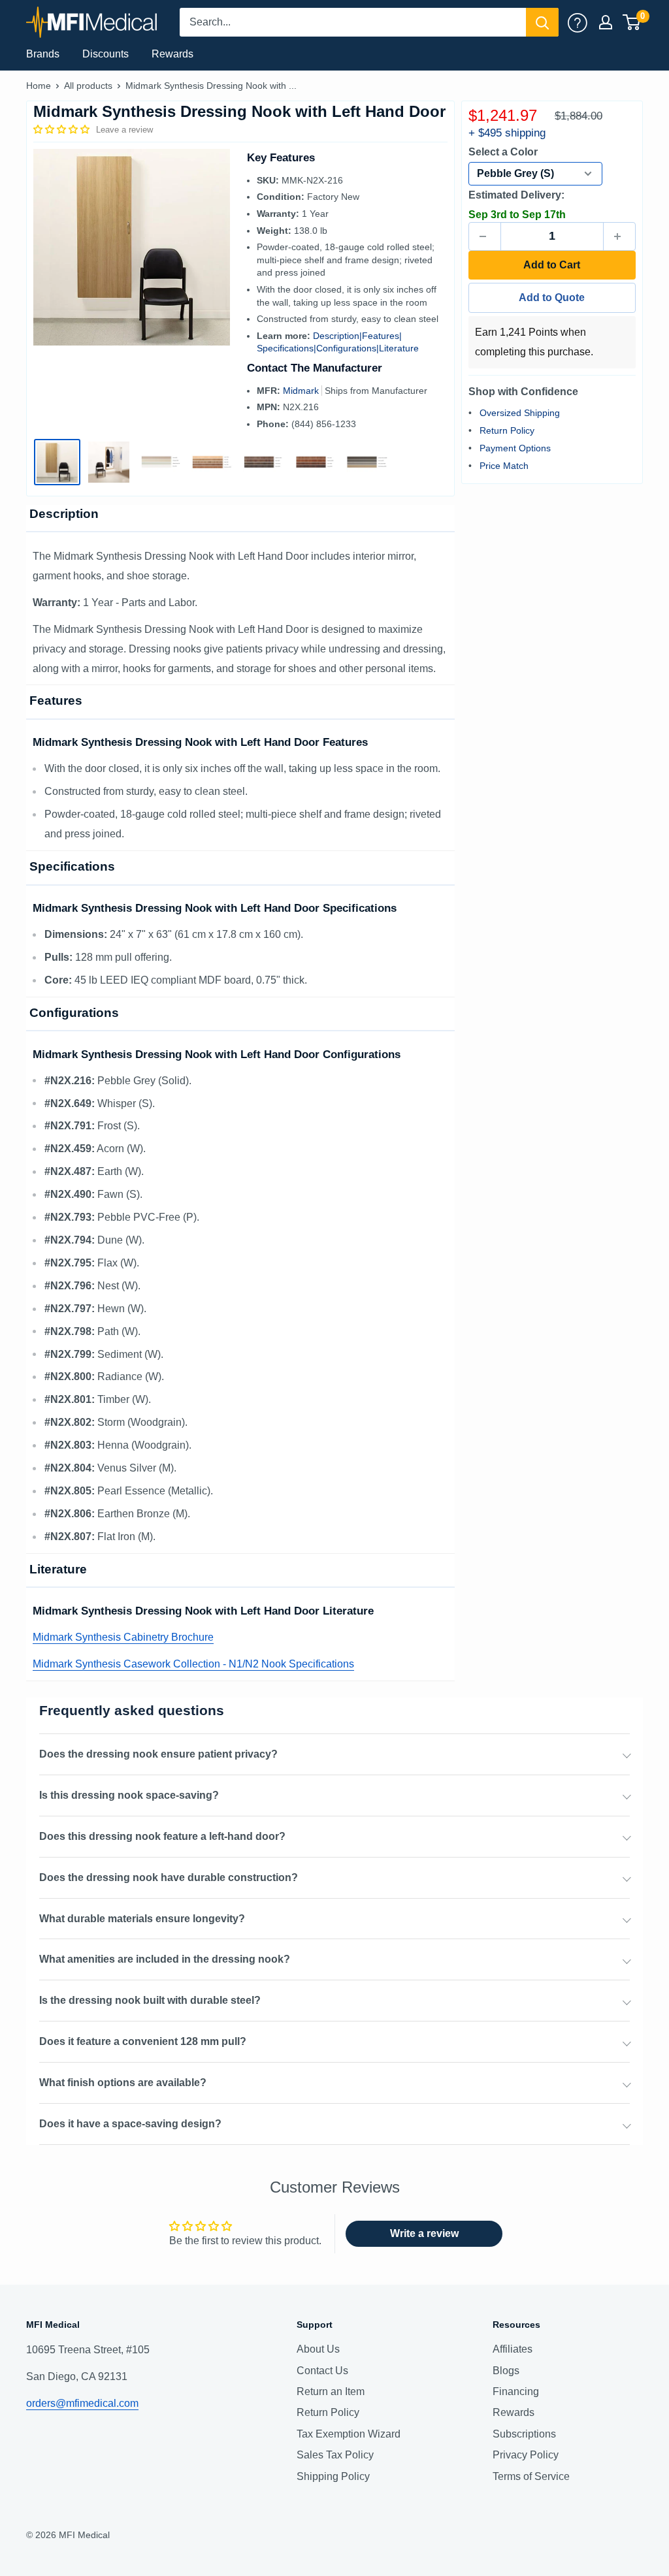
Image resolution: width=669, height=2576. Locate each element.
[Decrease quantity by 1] (485, 236)
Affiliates (513, 2349)
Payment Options (515, 448)
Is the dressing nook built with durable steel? (150, 2000)
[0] (632, 22)
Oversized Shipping (520, 413)
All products (88, 86)
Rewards (172, 54)
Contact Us (322, 2371)
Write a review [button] (424, 2233)
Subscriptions (524, 2434)
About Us (318, 2349)
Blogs (506, 2371)
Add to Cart (552, 265)
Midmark (302, 391)
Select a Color (503, 152)
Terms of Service (531, 2476)
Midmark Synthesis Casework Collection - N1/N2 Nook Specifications (193, 1664)
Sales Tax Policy (335, 2455)
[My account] (578, 22)
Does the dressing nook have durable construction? (169, 1877)
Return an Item (331, 2391)
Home (39, 86)
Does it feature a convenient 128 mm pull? (143, 2041)
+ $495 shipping (507, 133)
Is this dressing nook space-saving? (129, 1795)
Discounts (106, 54)
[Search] (542, 22)
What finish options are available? (123, 2083)
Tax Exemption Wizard (349, 2434)
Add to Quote (552, 298)
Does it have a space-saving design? (130, 2124)
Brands (43, 54)
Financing (516, 2391)
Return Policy (507, 430)
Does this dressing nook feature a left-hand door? (162, 1836)
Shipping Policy (333, 2476)
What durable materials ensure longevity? (142, 1919)
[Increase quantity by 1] (619, 236)
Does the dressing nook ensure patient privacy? (158, 1754)
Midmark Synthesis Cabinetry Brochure (123, 1637)
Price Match (504, 466)
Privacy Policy (526, 2455)
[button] (63, 129)
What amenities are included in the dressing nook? (165, 1959)
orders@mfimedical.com (82, 2403)
